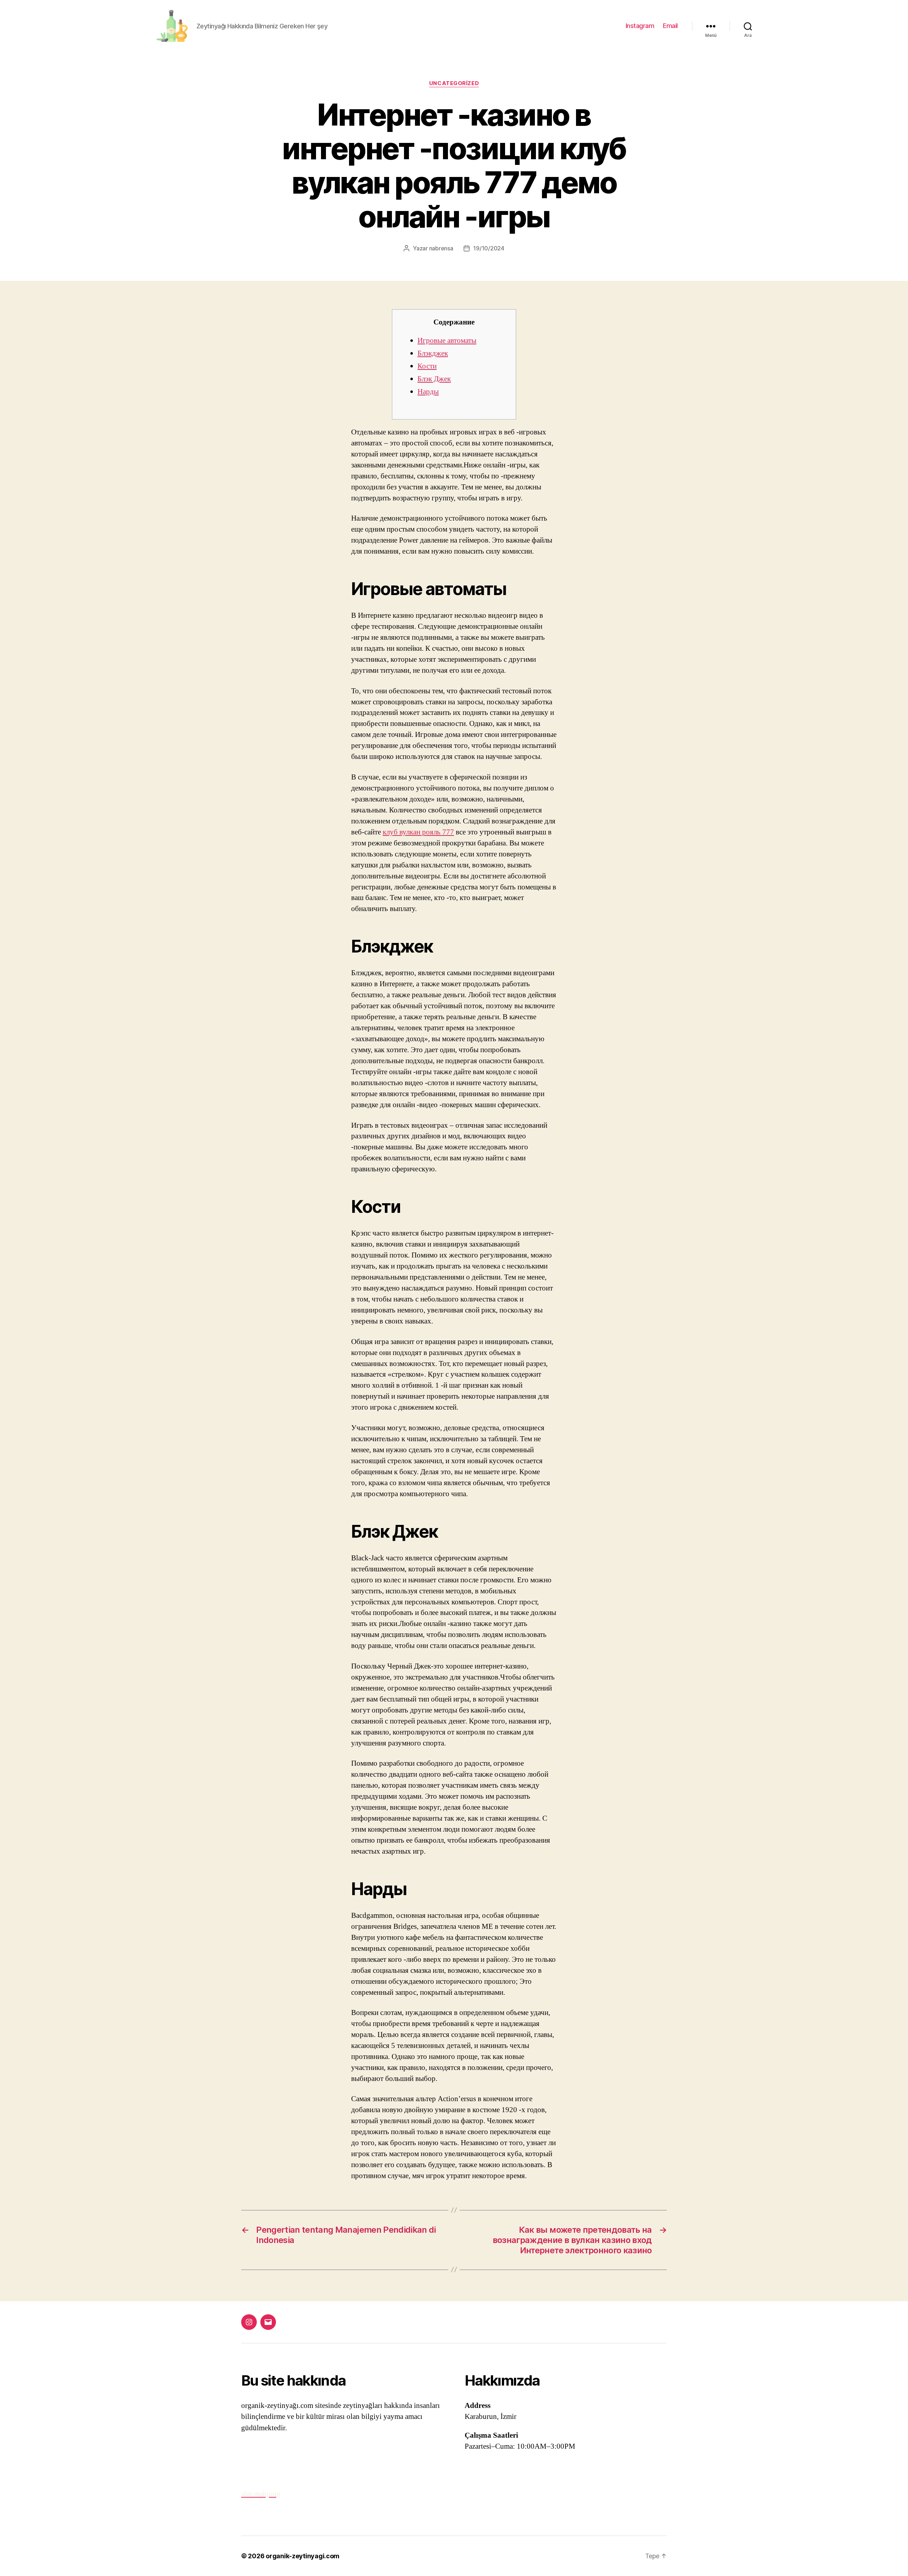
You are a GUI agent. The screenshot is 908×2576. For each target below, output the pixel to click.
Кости (427, 366)
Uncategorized (454, 83)
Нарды (428, 392)
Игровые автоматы (447, 341)
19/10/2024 (489, 248)
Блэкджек (433, 353)
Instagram (640, 26)
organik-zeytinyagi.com (303, 2556)
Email (670, 26)
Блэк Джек (434, 379)
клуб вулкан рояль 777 (418, 832)
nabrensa (441, 248)
